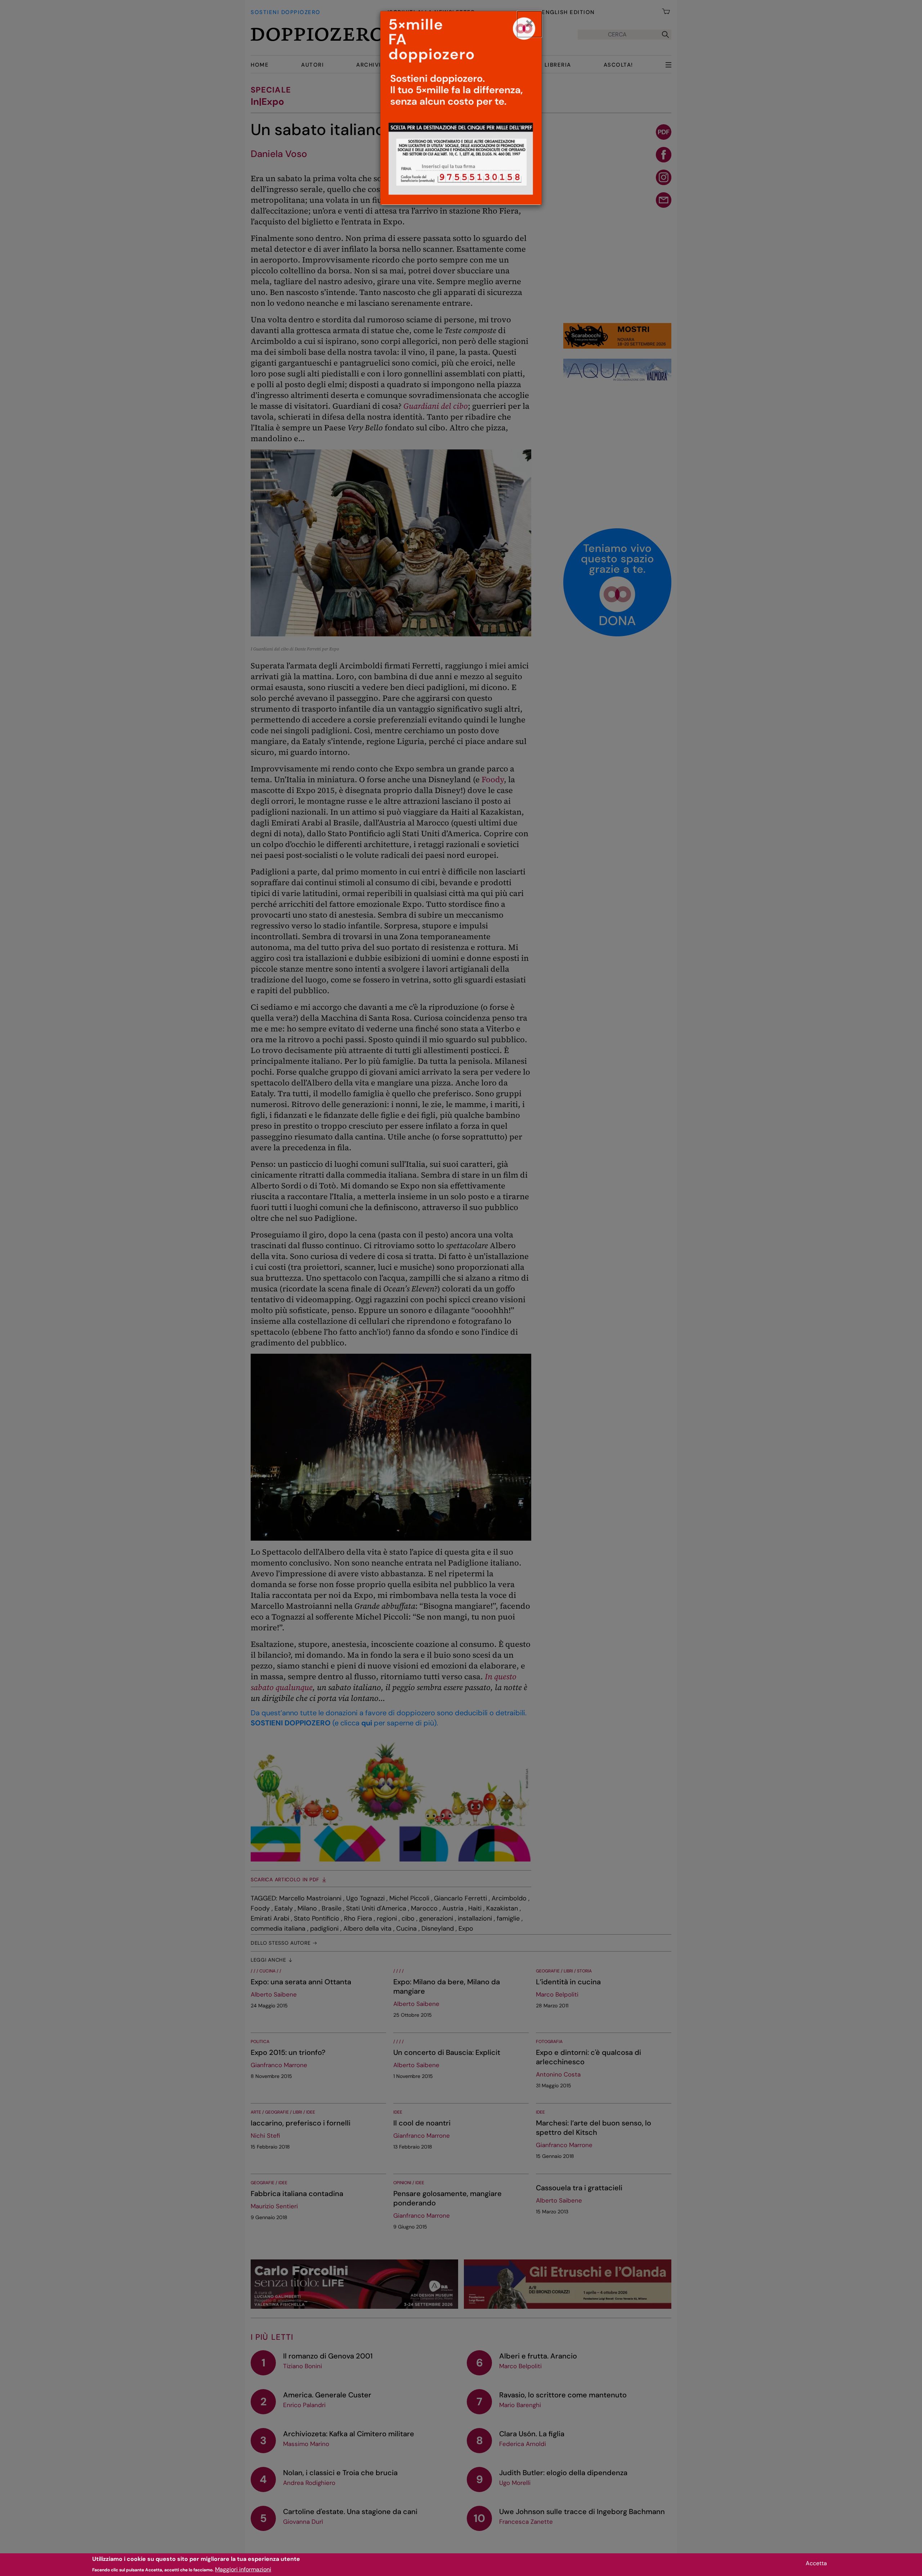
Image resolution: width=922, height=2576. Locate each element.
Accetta (816, 2563)
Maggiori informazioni (243, 2569)
